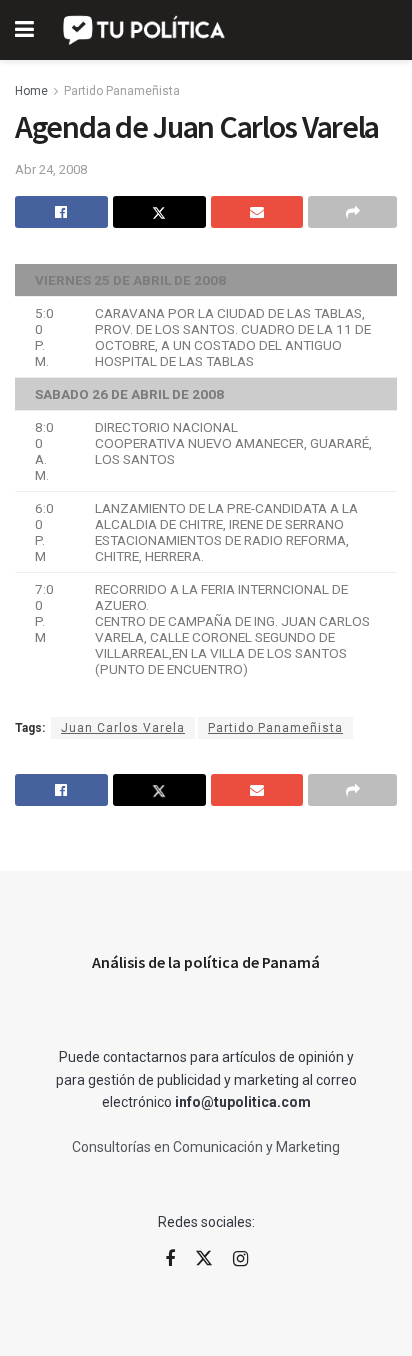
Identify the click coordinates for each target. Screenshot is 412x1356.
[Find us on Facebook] (170, 1259)
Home (31, 91)
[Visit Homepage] (145, 30)
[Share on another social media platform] (352, 212)
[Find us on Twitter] (204, 1259)
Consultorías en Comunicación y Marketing (206, 1147)
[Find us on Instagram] (240, 1259)
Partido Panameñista (122, 91)
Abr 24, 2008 (51, 169)
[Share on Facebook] (61, 212)
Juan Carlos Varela (123, 728)
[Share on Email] (257, 212)
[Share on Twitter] (159, 212)
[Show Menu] (24, 30)
